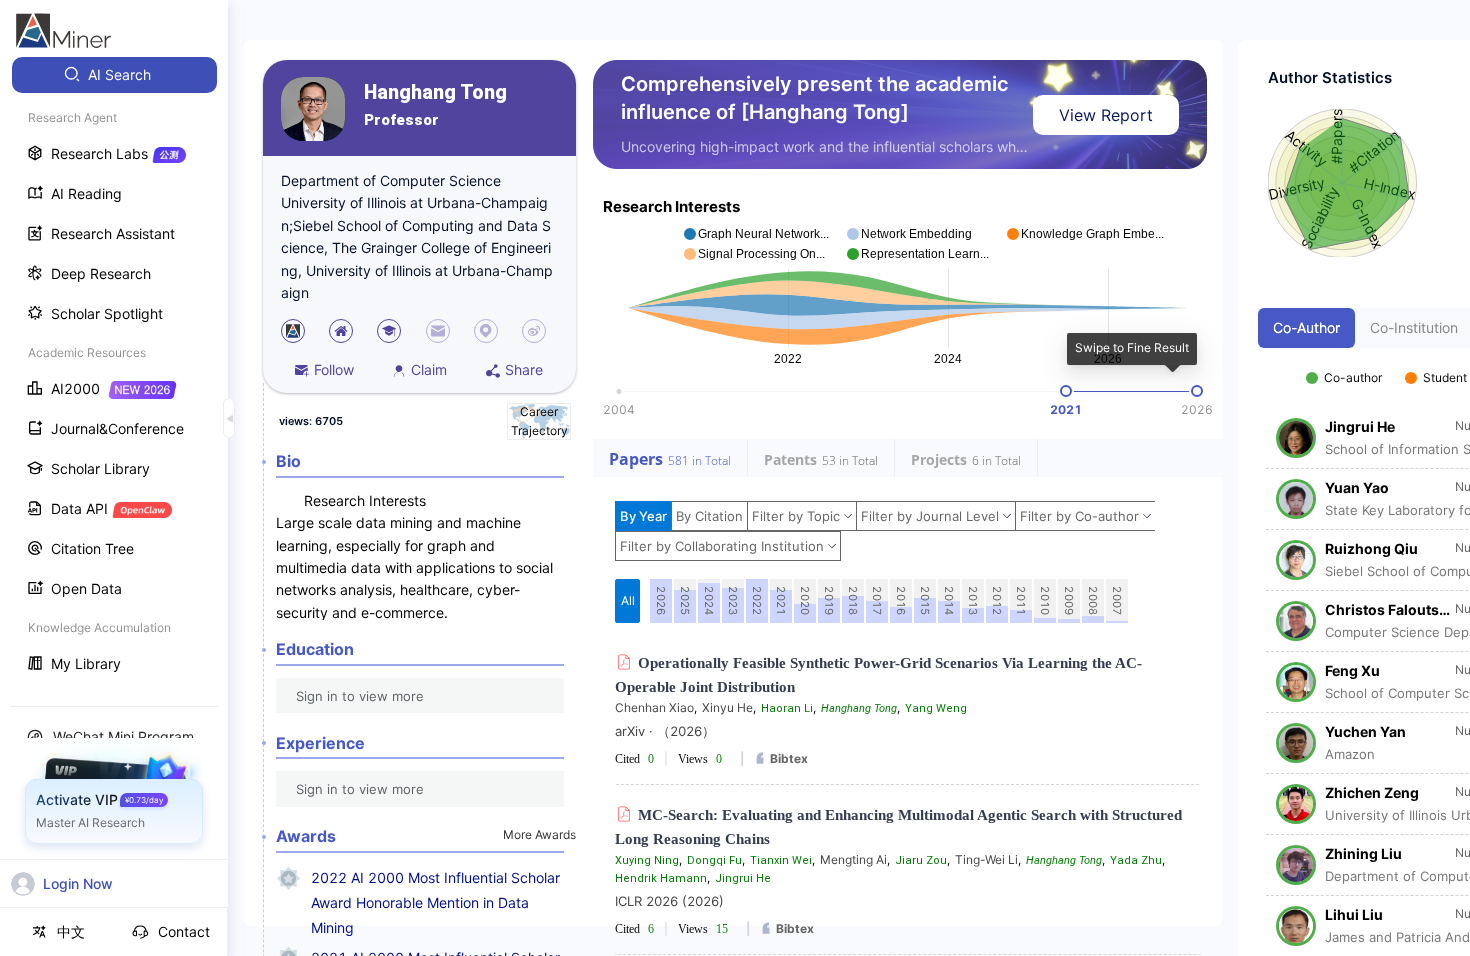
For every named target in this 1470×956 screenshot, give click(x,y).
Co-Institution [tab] (1414, 327)
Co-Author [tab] (1306, 327)
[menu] (114, 371)
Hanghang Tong (435, 92)
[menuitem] (114, 75)
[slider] (1066, 391)
